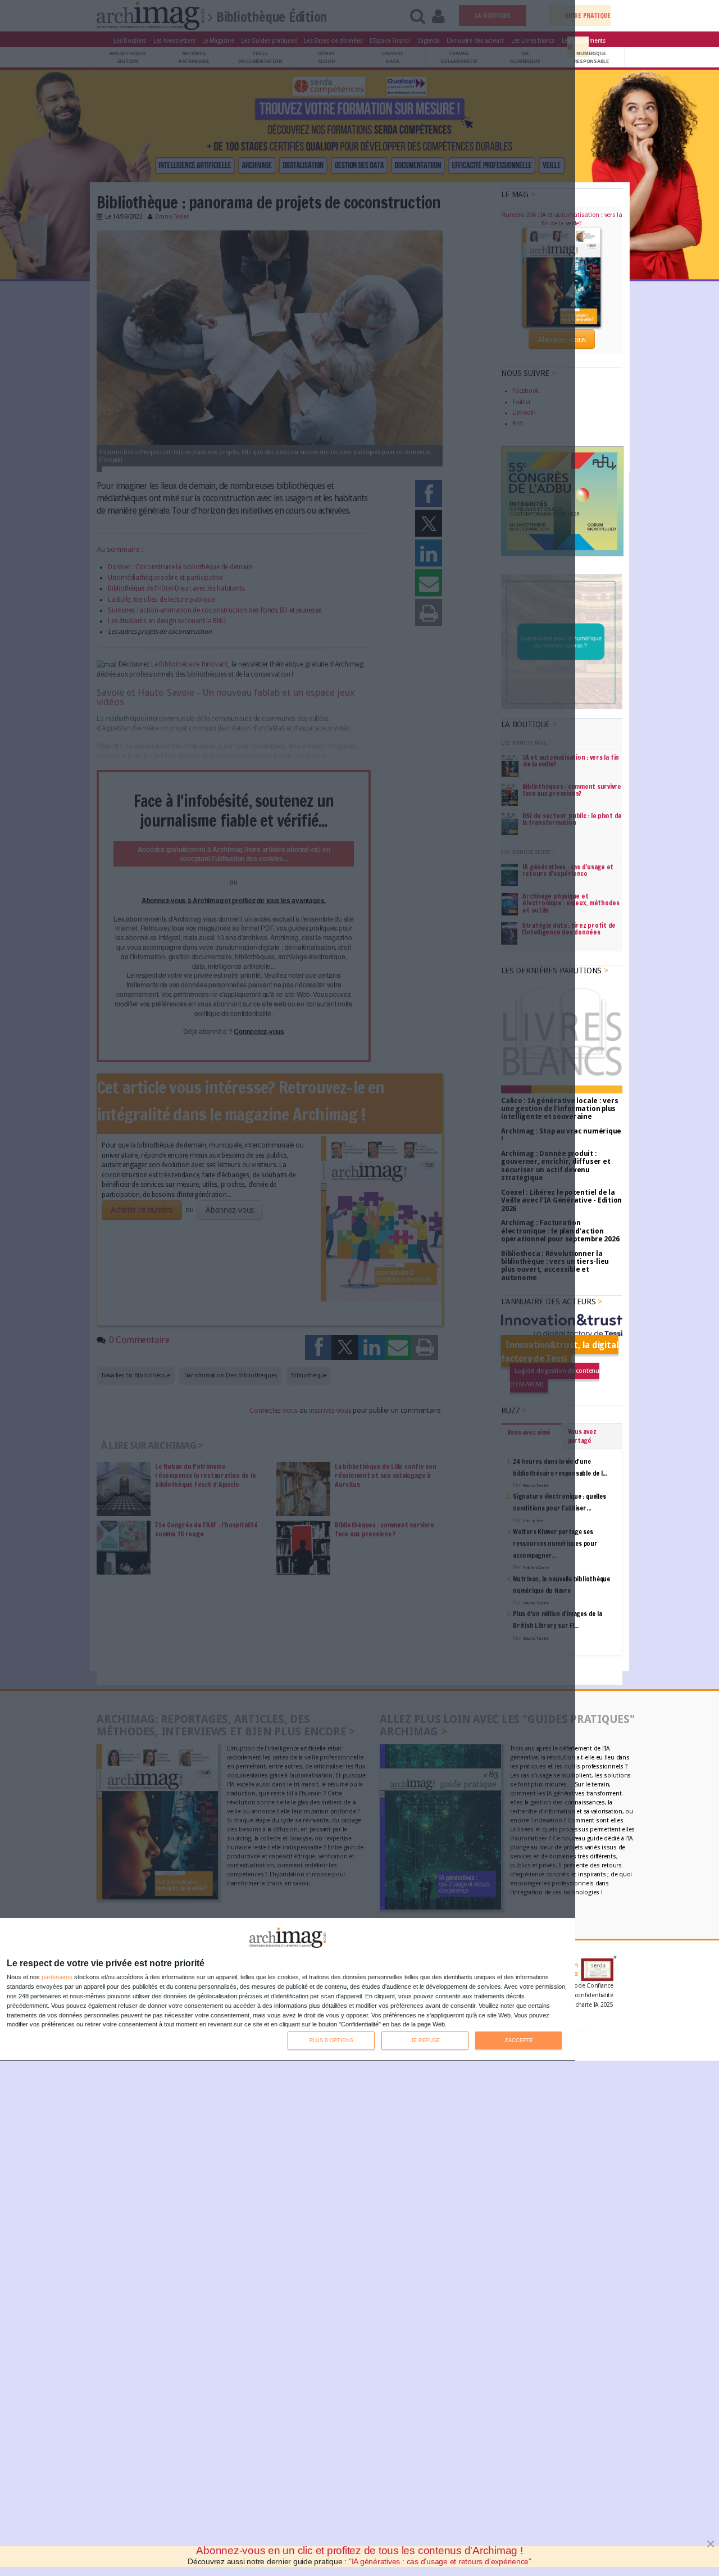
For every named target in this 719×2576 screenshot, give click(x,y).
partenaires (57, 1977)
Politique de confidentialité (576, 1995)
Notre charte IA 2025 (586, 2005)
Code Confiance (592, 1986)
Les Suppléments (584, 40)
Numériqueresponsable (591, 57)
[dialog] (288, 1990)
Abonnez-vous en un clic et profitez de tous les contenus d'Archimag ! (359, 2550)
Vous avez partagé (582, 1436)
